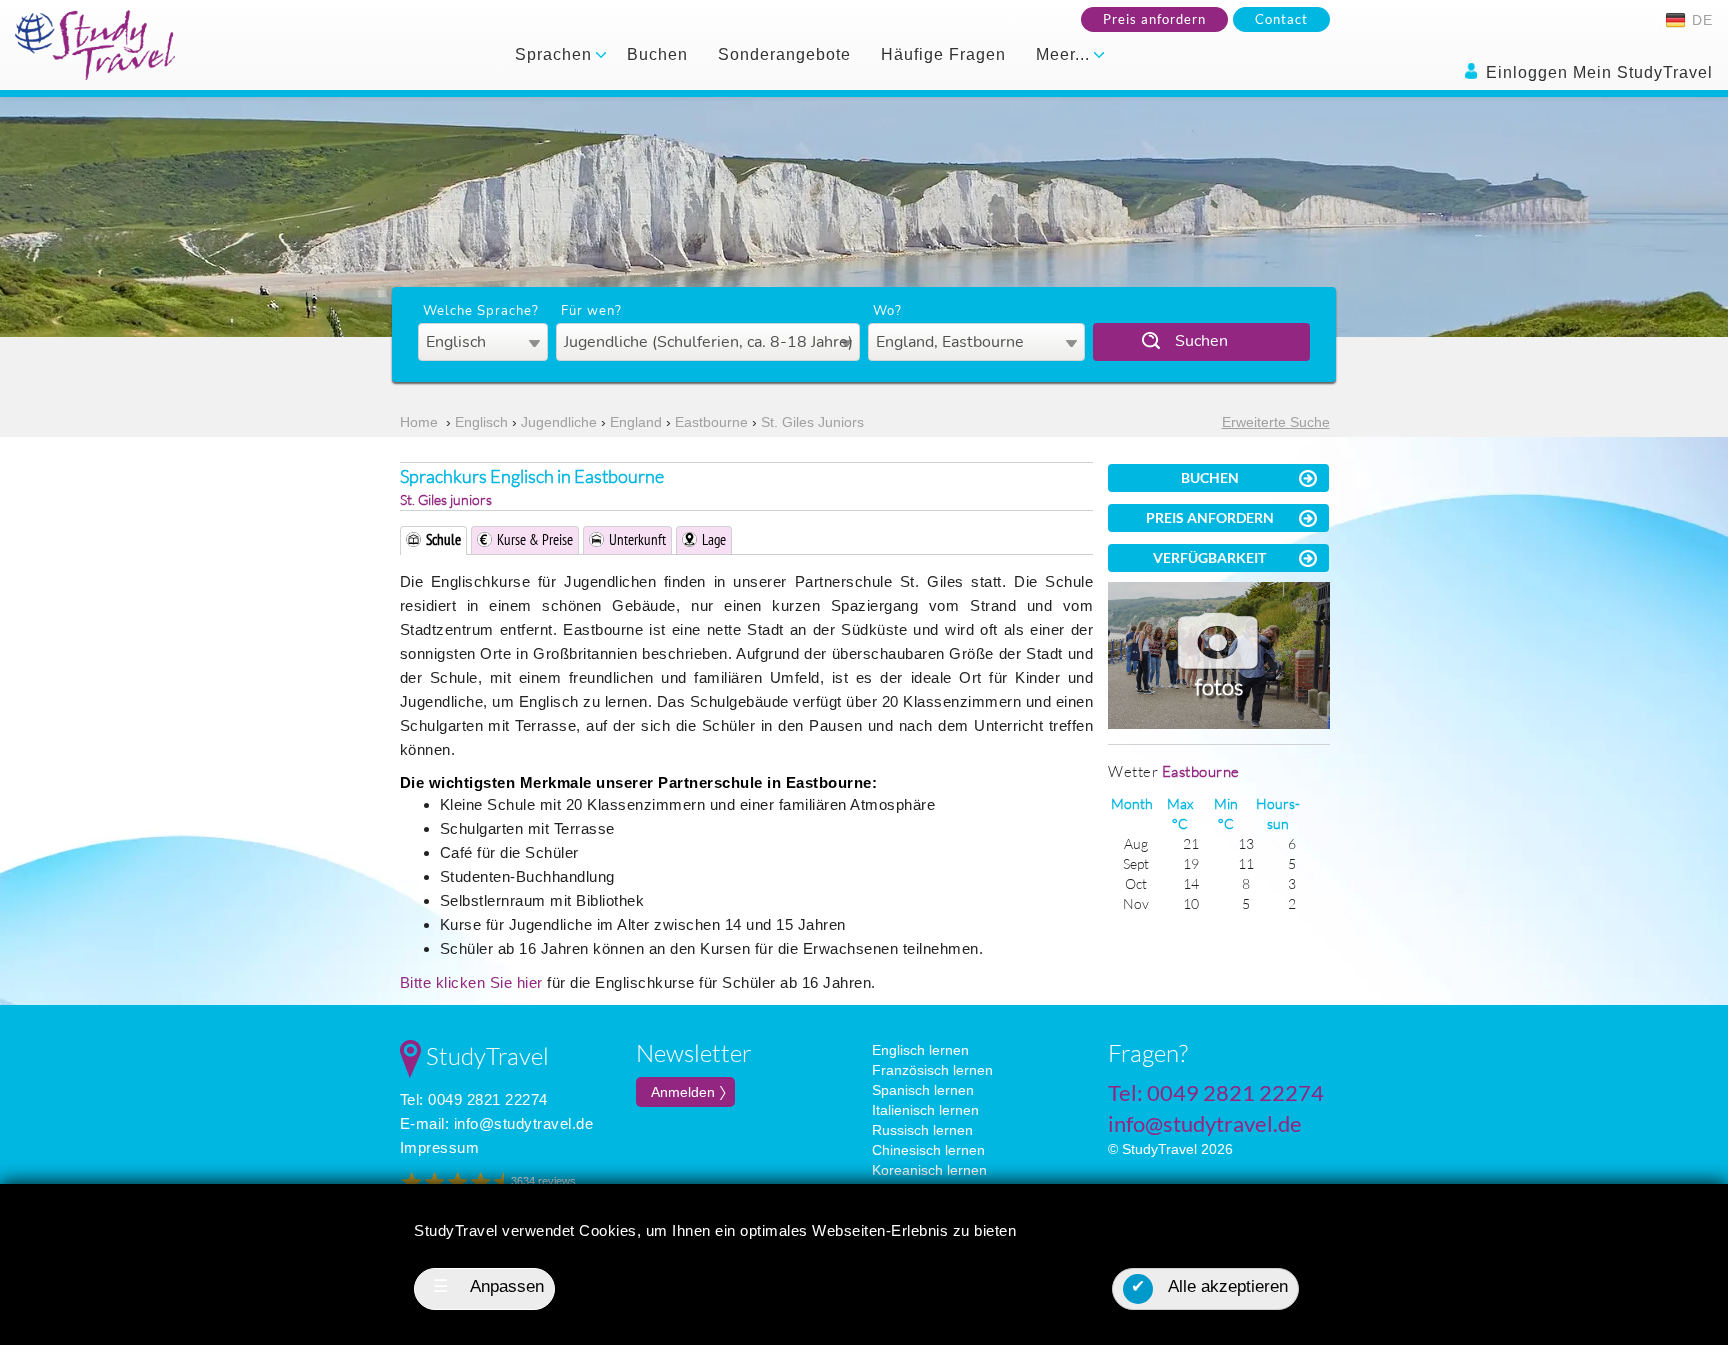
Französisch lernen (932, 1070)
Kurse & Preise (535, 539)
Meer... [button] (1065, 54)
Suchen (1201, 341)
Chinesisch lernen (928, 1150)
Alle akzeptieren (1209, 1286)
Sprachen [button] (556, 54)
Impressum (440, 1147)
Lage (714, 539)
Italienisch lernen (925, 1110)
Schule (443, 539)
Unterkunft (637, 539)
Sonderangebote (784, 54)
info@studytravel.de (524, 1123)
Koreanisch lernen (929, 1170)
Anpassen (489, 1286)
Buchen (657, 54)
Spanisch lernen (923, 1090)
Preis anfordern (1154, 19)
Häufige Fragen (943, 54)
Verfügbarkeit (1209, 557)
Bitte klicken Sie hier (471, 982)
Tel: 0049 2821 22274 (474, 1099)
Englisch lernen (920, 1050)
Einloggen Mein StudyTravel (1597, 72)
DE (1700, 20)
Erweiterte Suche (1276, 422)
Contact (1281, 19)
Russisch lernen (922, 1130)
